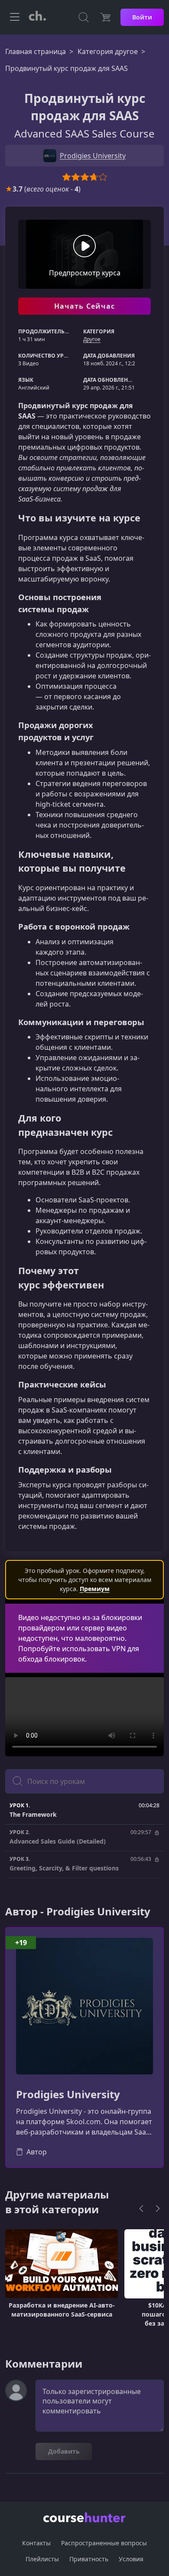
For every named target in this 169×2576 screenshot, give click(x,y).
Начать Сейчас (85, 306)
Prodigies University (68, 2095)
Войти (142, 17)
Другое (92, 339)
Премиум (95, 1589)
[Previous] (141, 2208)
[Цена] (105, 17)
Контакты (36, 2543)
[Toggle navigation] (15, 17)
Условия (131, 2559)
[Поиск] (84, 17)
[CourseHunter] (37, 17)
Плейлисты (42, 2559)
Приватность (89, 2559)
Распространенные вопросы (104, 2543)
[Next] (158, 2208)
